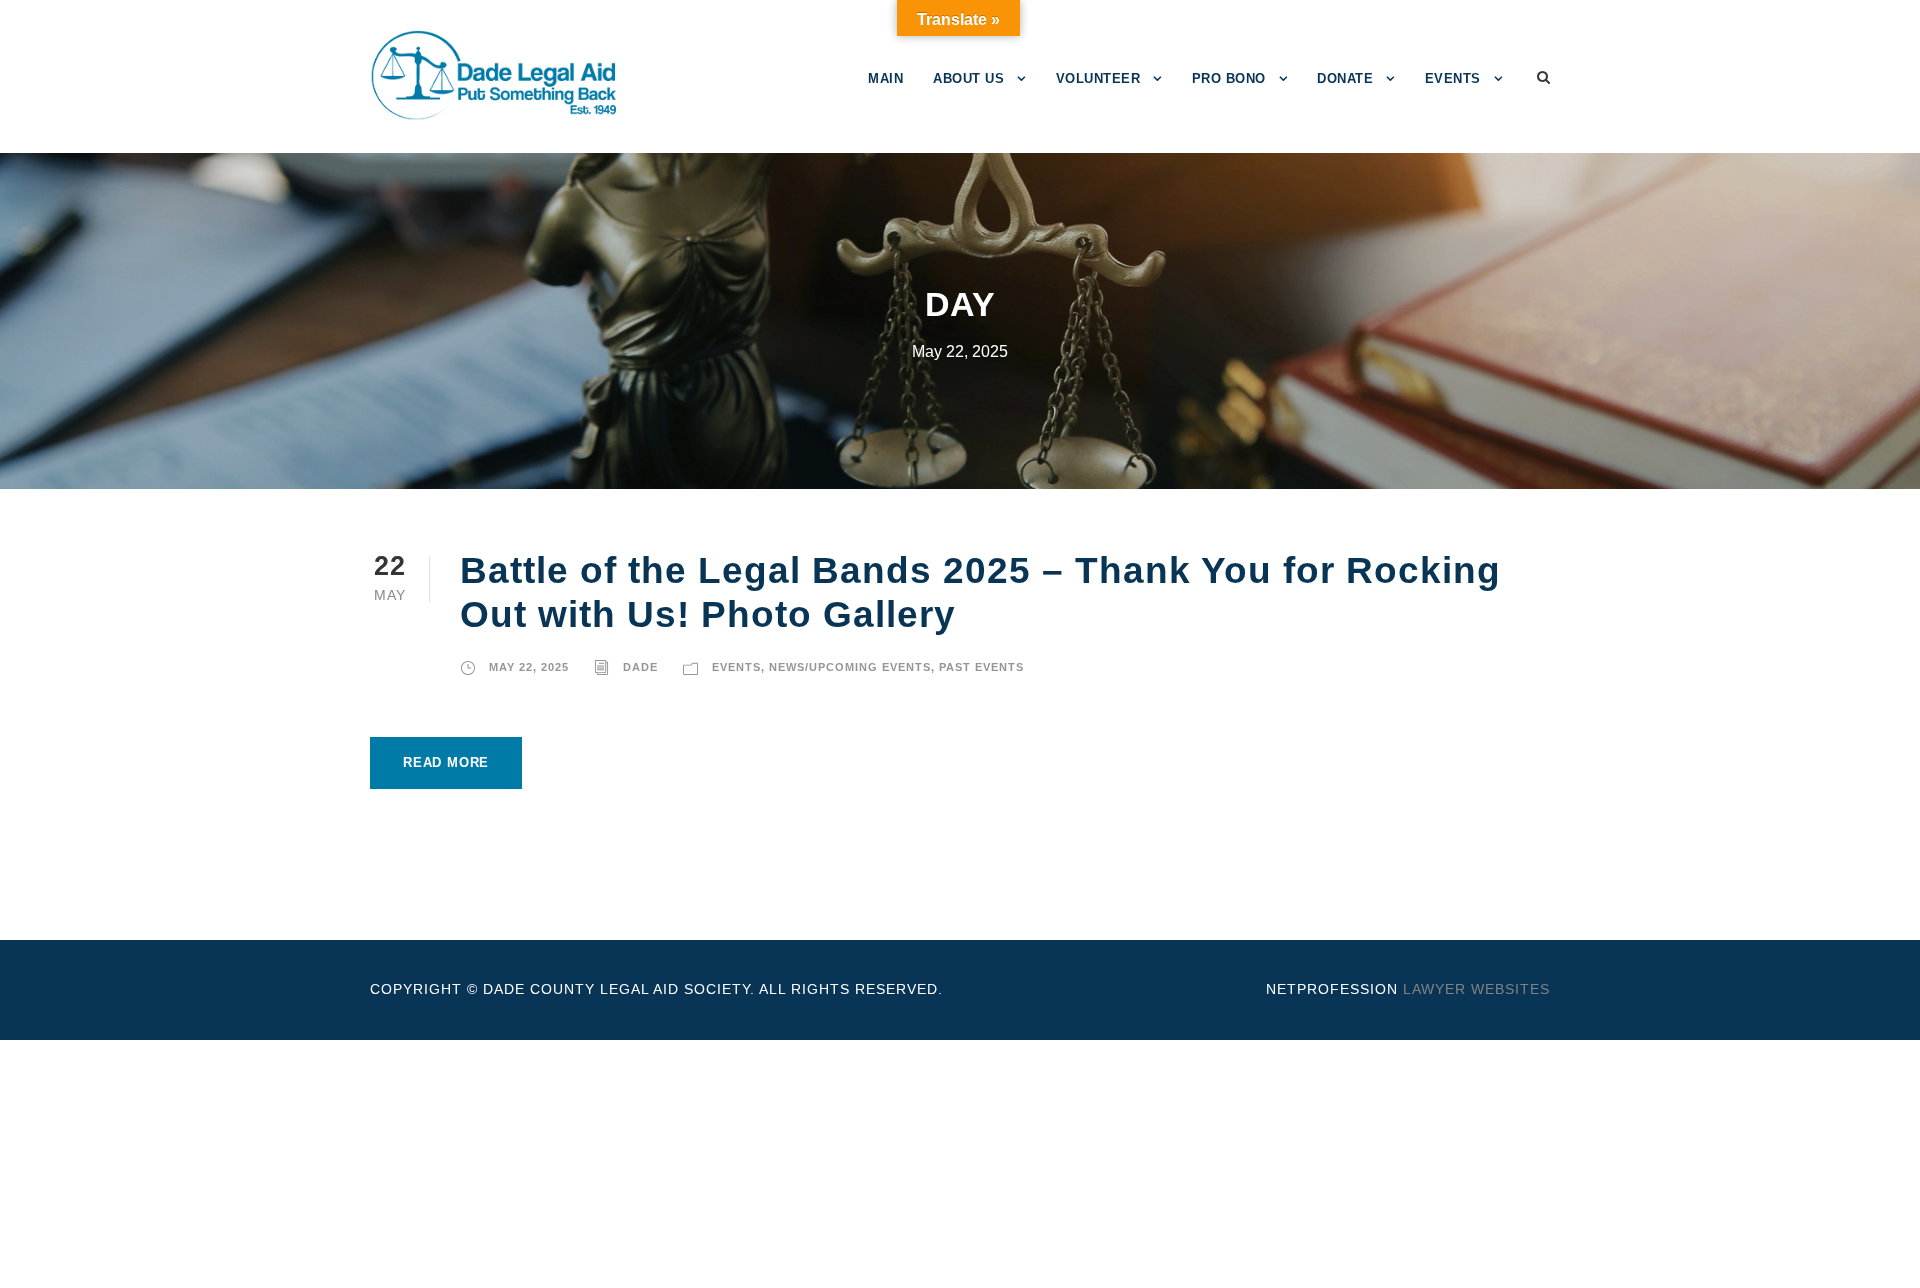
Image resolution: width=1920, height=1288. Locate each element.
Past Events (981, 667)
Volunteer (1098, 78)
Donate (1345, 78)
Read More (446, 762)
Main (885, 78)
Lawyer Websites (1476, 989)
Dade (640, 667)
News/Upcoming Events (850, 667)
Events (1453, 78)
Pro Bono (1229, 78)
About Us (968, 78)
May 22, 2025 (529, 667)
